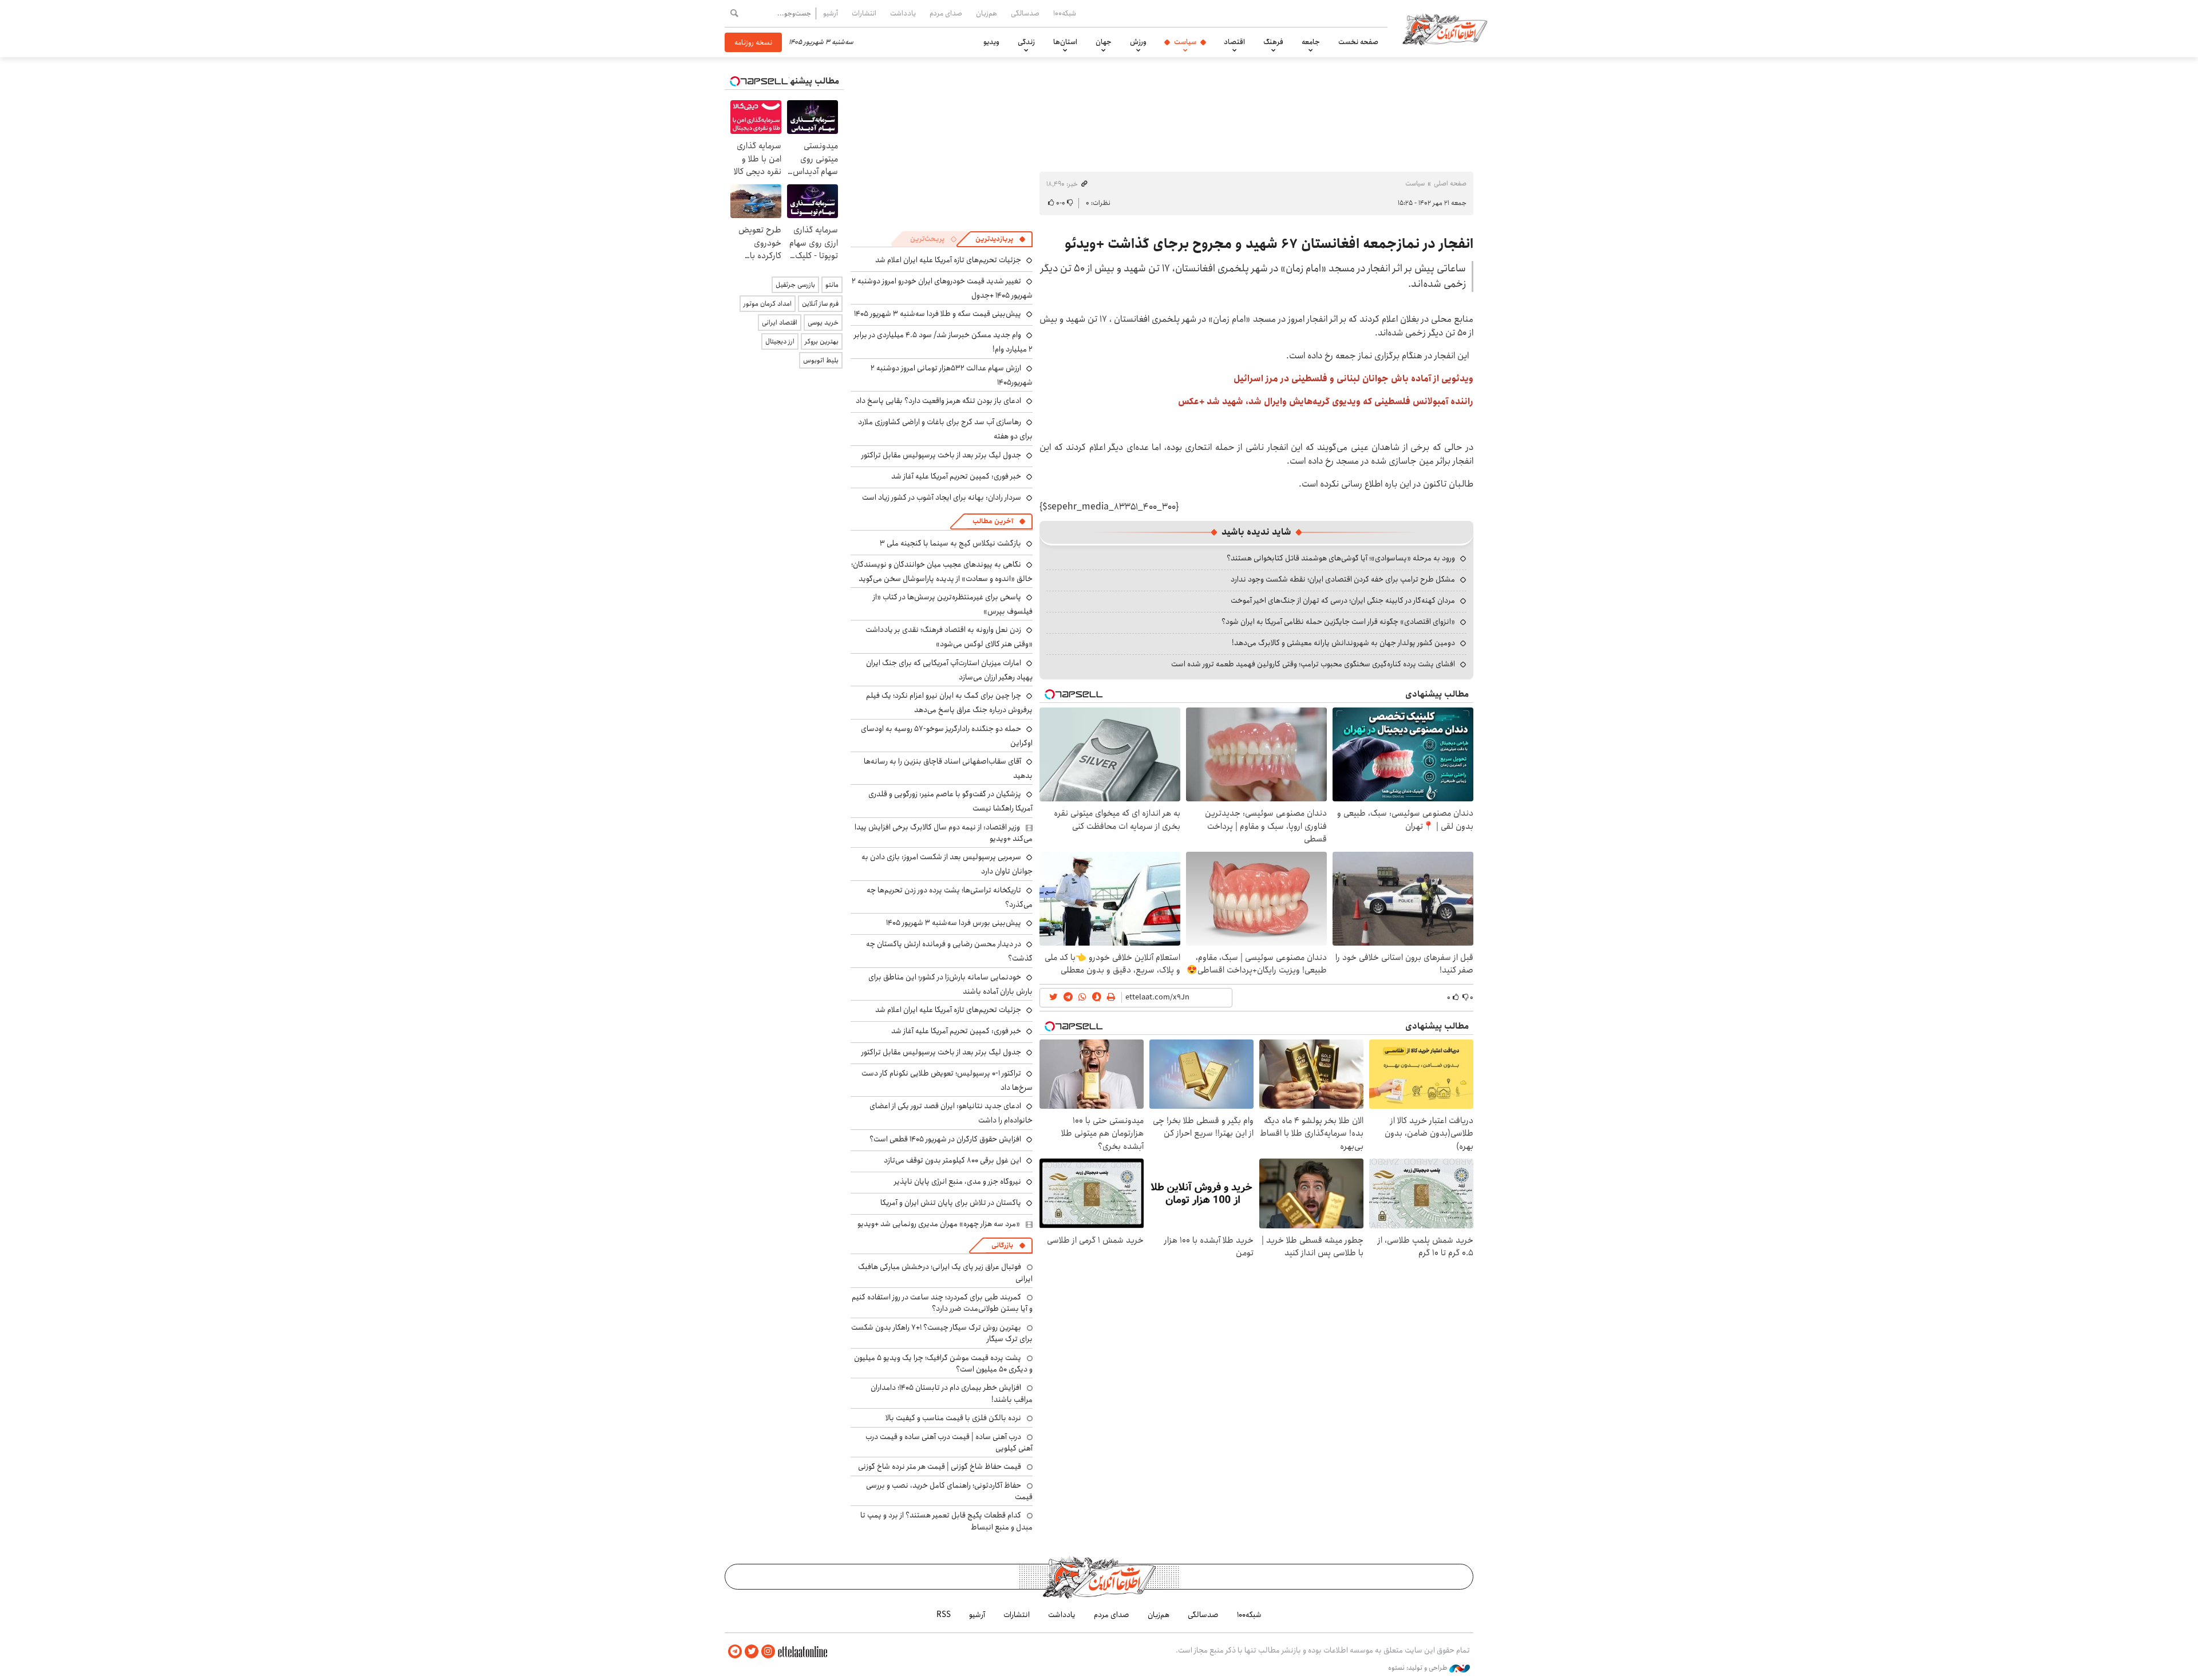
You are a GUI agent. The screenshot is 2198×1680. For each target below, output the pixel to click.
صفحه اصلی (1450, 183)
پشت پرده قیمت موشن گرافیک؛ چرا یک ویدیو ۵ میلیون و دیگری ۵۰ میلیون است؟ (943, 1363)
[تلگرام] (735, 1652)
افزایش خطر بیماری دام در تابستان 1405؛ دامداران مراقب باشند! (952, 1393)
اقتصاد (1234, 42)
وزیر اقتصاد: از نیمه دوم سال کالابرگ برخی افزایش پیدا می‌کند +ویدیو (944, 833)
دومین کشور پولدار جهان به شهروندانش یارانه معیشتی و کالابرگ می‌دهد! (1343, 643)
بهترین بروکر (822, 341)
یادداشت (903, 13)
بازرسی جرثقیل (795, 285)
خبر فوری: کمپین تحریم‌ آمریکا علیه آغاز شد (956, 476)
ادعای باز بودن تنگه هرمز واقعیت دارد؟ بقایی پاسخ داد (938, 401)
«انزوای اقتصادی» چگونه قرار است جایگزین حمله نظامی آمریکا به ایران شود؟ (1338, 622)
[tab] (1001, 239)
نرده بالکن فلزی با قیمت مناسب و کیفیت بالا (953, 1418)
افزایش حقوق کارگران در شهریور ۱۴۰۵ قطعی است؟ (945, 1139)
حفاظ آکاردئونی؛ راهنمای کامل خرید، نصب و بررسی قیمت (949, 1491)
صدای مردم (946, 13)
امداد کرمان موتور (768, 304)
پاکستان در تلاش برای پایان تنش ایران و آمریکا (951, 1203)
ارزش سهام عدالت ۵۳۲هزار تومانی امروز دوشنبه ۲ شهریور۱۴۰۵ (952, 375)
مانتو (832, 285)
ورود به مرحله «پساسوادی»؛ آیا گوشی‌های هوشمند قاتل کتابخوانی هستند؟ (1341, 558)
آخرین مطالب (993, 521)
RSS (944, 1615)
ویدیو (991, 42)
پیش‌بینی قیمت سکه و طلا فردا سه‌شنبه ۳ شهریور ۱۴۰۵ (938, 314)
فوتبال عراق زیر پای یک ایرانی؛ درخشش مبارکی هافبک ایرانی (945, 1272)
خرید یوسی (823, 323)
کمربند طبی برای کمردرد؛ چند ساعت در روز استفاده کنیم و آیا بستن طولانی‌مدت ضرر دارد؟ (942, 1303)
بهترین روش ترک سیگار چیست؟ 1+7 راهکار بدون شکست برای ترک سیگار (942, 1333)
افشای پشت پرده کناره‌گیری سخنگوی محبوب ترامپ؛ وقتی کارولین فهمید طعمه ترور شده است (1313, 664)
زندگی (1026, 42)
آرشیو (831, 13)
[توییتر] (752, 1652)
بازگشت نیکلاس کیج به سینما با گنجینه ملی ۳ (950, 543)
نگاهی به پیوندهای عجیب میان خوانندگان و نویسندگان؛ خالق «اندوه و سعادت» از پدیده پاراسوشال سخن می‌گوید (942, 572)
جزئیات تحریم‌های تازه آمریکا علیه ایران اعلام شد (948, 260)
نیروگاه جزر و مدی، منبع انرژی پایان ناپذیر (958, 1181)
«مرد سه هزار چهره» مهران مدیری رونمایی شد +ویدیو (939, 1224)
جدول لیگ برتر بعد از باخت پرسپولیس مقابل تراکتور (941, 455)
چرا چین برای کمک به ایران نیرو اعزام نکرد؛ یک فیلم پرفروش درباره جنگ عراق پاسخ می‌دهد (949, 703)
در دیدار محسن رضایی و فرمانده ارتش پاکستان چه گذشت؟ (949, 951)
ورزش (1138, 42)
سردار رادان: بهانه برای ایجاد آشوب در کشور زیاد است (942, 497)
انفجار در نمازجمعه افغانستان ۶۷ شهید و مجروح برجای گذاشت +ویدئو (1269, 244)
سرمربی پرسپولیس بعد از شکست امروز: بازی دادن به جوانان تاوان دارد (947, 864)
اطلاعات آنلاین (1445, 29)
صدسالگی (1025, 13)
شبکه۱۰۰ (1065, 13)
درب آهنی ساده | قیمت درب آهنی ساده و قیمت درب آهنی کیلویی (949, 1442)
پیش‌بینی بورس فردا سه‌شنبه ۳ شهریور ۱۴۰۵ (954, 923)
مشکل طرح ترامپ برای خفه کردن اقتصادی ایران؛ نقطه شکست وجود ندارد (1343, 579)
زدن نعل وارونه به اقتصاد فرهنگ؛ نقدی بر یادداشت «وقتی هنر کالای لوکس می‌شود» (949, 637)
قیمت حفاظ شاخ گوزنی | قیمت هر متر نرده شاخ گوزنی (940, 1466)
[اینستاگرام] (768, 1652)
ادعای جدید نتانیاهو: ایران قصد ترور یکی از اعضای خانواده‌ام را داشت (951, 1113)
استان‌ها (1065, 42)
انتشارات (864, 13)
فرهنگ (1273, 42)
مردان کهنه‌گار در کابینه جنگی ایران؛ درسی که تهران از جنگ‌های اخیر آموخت (1343, 600)
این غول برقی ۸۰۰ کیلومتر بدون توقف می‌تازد (952, 1160)
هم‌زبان (987, 13)
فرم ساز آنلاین (820, 304)
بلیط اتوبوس (821, 360)
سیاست (1185, 42)
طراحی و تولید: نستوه (1419, 1668)
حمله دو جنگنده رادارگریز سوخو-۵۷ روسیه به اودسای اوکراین (947, 736)
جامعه (1311, 42)
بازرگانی (1002, 1245)
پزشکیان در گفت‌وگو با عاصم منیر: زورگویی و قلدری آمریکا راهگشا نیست (950, 801)
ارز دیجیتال (780, 341)
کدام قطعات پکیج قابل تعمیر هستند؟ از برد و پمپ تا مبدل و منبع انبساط (946, 1521)
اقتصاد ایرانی (780, 323)
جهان (1104, 42)
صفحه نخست (1358, 42)
